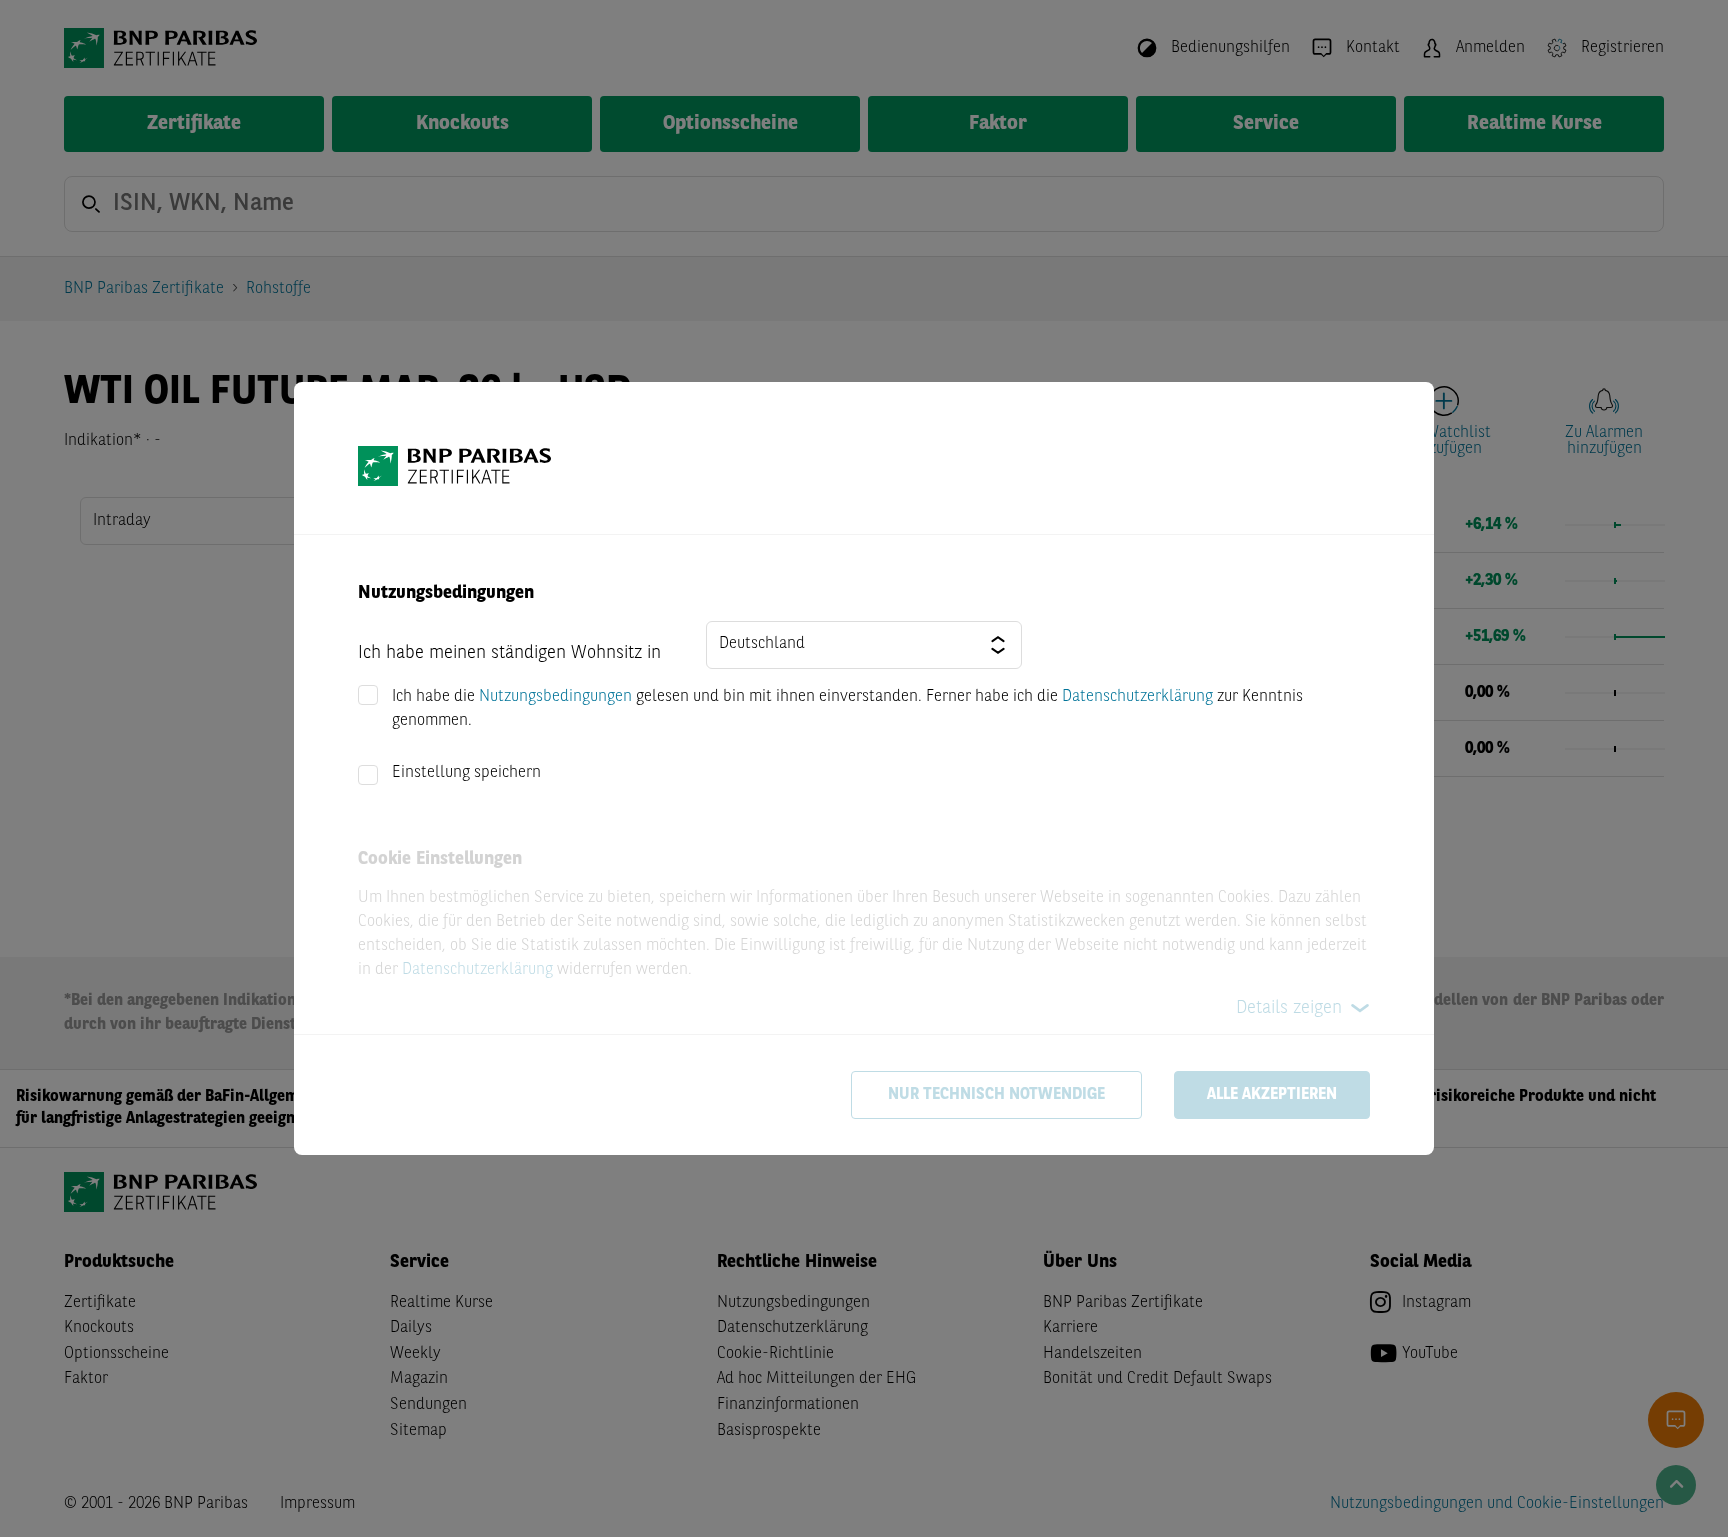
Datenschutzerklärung (1137, 697)
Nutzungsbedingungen (555, 697)
